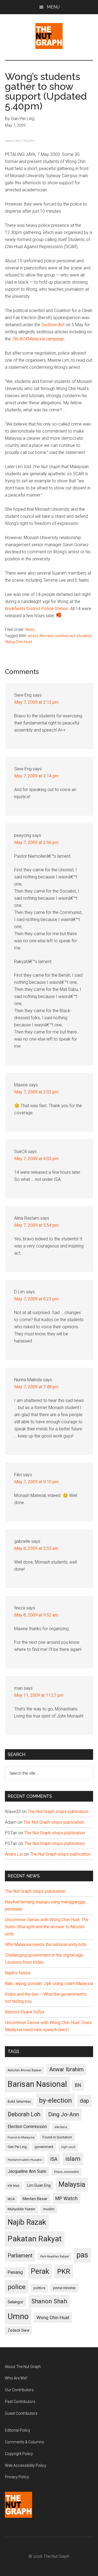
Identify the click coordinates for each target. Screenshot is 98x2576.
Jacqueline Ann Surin (27, 2171)
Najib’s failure (18, 1973)
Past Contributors (20, 2402)
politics (39, 2288)
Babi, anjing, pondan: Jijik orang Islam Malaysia (49, 1984)
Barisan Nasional (37, 2084)
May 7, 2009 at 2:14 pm (36, 776)
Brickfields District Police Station (36, 609)
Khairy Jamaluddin (67, 2172)
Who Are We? (16, 2378)
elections (61, 2127)
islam (73, 2159)
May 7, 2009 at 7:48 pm (36, 1387)
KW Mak (13, 2186)
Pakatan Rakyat (35, 2239)
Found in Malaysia (21, 2137)
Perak (40, 2271)
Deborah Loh (24, 2114)
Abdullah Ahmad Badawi (24, 2070)
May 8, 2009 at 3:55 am (36, 1548)
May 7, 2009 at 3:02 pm (36, 1092)
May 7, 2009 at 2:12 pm (36, 702)
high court (68, 2147)
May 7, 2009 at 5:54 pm (36, 1225)
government (44, 2147)
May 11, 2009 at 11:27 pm (39, 1695)
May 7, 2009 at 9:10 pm (36, 1482)
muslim (49, 2209)
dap (84, 2101)
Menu (53, 7)
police (17, 2287)
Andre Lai (14, 1854)
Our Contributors (19, 2390)
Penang (15, 2272)
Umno (18, 2316)
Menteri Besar (35, 2199)
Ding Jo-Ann (64, 2114)
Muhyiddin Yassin (21, 2209)
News (30, 629)
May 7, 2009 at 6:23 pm (36, 1299)
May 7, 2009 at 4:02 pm (36, 1159)
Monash (47, 636)
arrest (33, 636)
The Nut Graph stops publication (58, 1812)
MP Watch (66, 2198)
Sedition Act (53, 325)
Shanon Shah (49, 2301)
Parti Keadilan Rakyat (54, 2256)
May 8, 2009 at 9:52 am (36, 1615)
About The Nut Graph (23, 2367)
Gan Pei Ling (17, 2147)
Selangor (16, 2302)
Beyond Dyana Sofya (25, 2012)
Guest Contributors (21, 2413)
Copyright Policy (19, 2454)
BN (78, 2085)
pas (82, 2255)
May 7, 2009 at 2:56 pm (36, 843)
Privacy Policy (17, 2477)
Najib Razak (27, 2222)
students (84, 636)
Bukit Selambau (19, 2102)
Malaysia (72, 2184)
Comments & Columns (24, 2442)
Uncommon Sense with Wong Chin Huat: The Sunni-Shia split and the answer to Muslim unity (47, 1927)
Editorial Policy (18, 2430)
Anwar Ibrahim (66, 2069)
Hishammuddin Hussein (25, 2160)
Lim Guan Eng (39, 2185)
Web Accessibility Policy (26, 2465)
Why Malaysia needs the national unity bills (46, 1944)
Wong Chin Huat (19, 642)
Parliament (20, 2256)
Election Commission (27, 2127)
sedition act (65, 636)
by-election (55, 2100)
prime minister (64, 2288)
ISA (54, 2159)
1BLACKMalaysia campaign (38, 339)
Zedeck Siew (19, 2330)
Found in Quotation (57, 2137)
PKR (64, 2271)
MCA (11, 2199)
